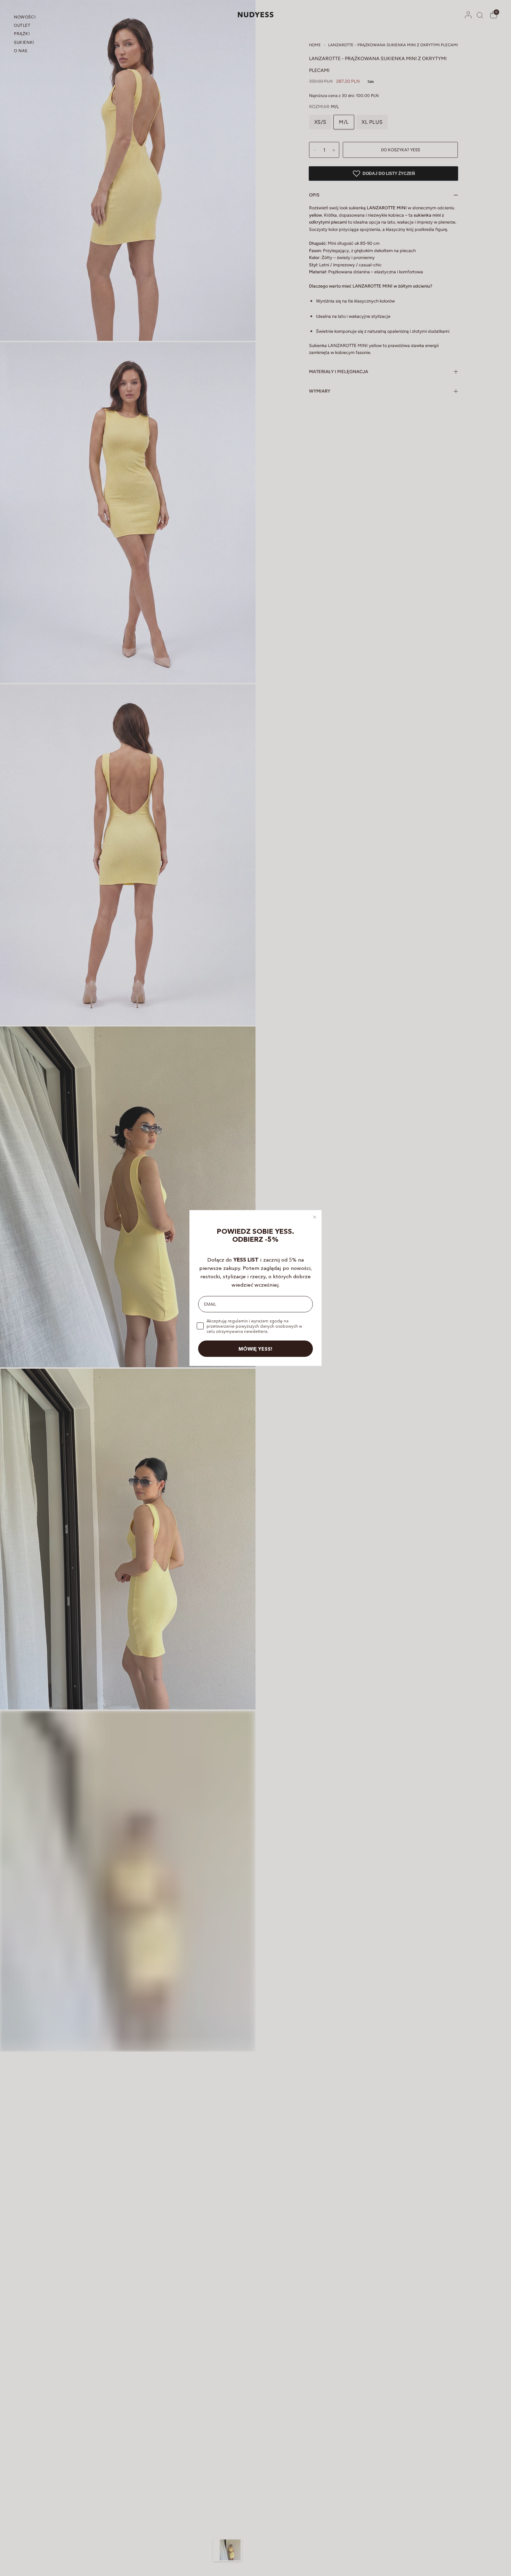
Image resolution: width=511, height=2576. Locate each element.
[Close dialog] (315, 1217)
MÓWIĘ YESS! (255, 1349)
